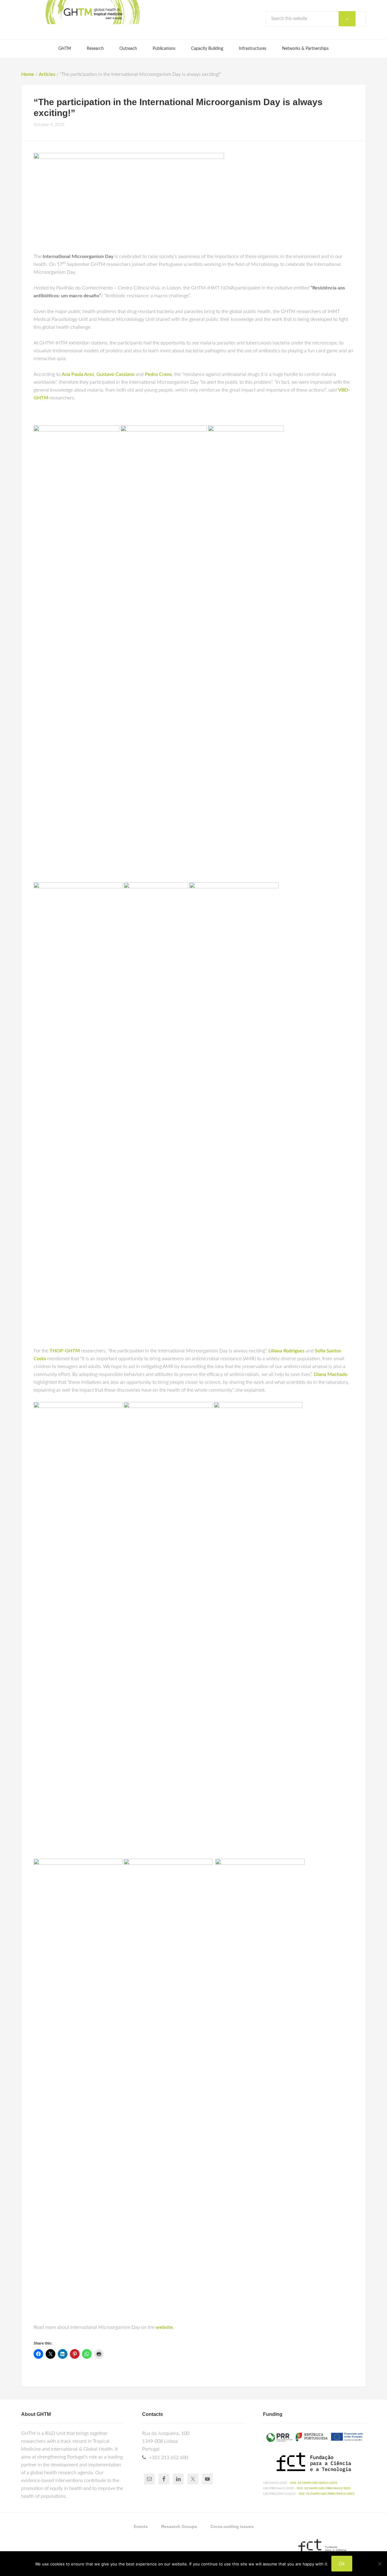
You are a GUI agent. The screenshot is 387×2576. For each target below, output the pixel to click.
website (164, 2327)
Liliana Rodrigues (286, 1351)
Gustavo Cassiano (115, 374)
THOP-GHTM (65, 1351)
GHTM (92, 12)
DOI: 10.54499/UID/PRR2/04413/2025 (327, 2494)
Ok (342, 2564)
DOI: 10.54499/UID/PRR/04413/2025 (324, 2488)
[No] (379, 2564)
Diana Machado (331, 1374)
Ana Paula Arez (78, 374)
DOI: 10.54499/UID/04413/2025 (314, 2483)
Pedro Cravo (158, 374)
